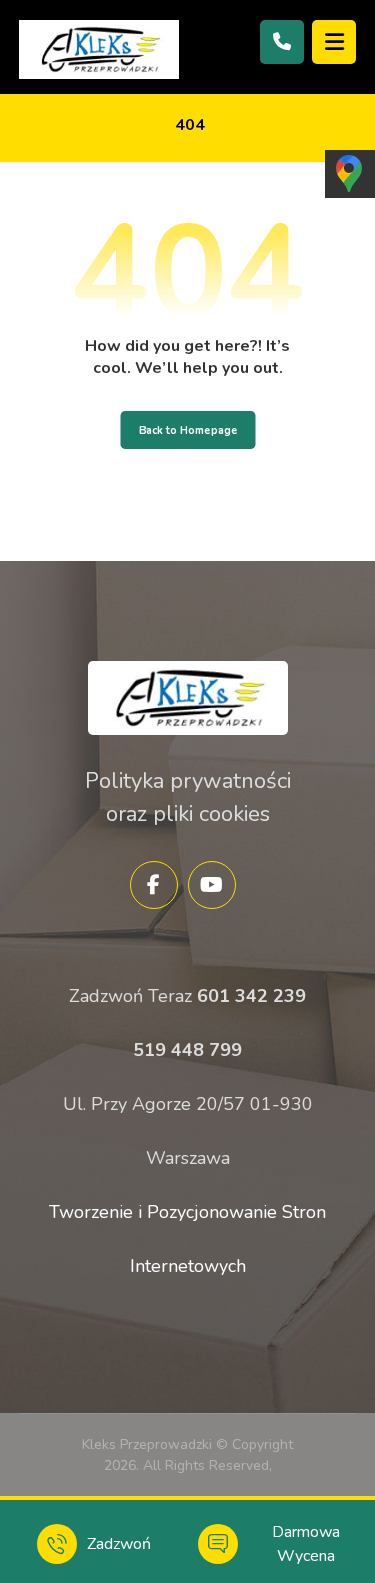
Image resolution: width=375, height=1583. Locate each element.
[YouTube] (212, 885)
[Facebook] (154, 885)
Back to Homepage (187, 430)
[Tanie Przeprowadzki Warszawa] (99, 49)
